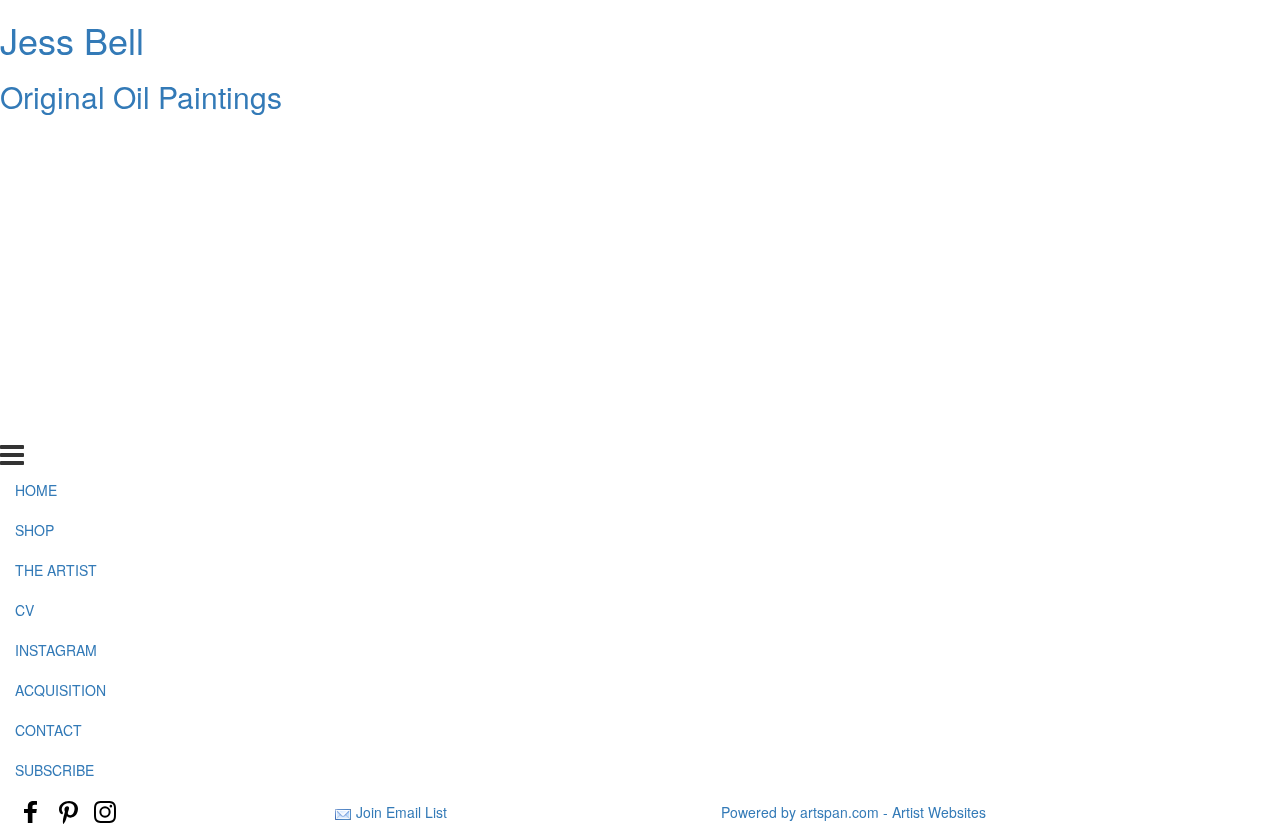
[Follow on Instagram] (105, 812)
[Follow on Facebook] (31, 812)
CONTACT (48, 383)
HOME (36, 143)
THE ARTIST (56, 223)
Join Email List (401, 812)
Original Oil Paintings (141, 96)
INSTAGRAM (56, 303)
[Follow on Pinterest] (68, 812)
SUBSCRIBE (54, 422)
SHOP (34, 183)
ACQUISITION (60, 343)
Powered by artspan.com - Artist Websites (853, 812)
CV (24, 263)
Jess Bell (72, 39)
